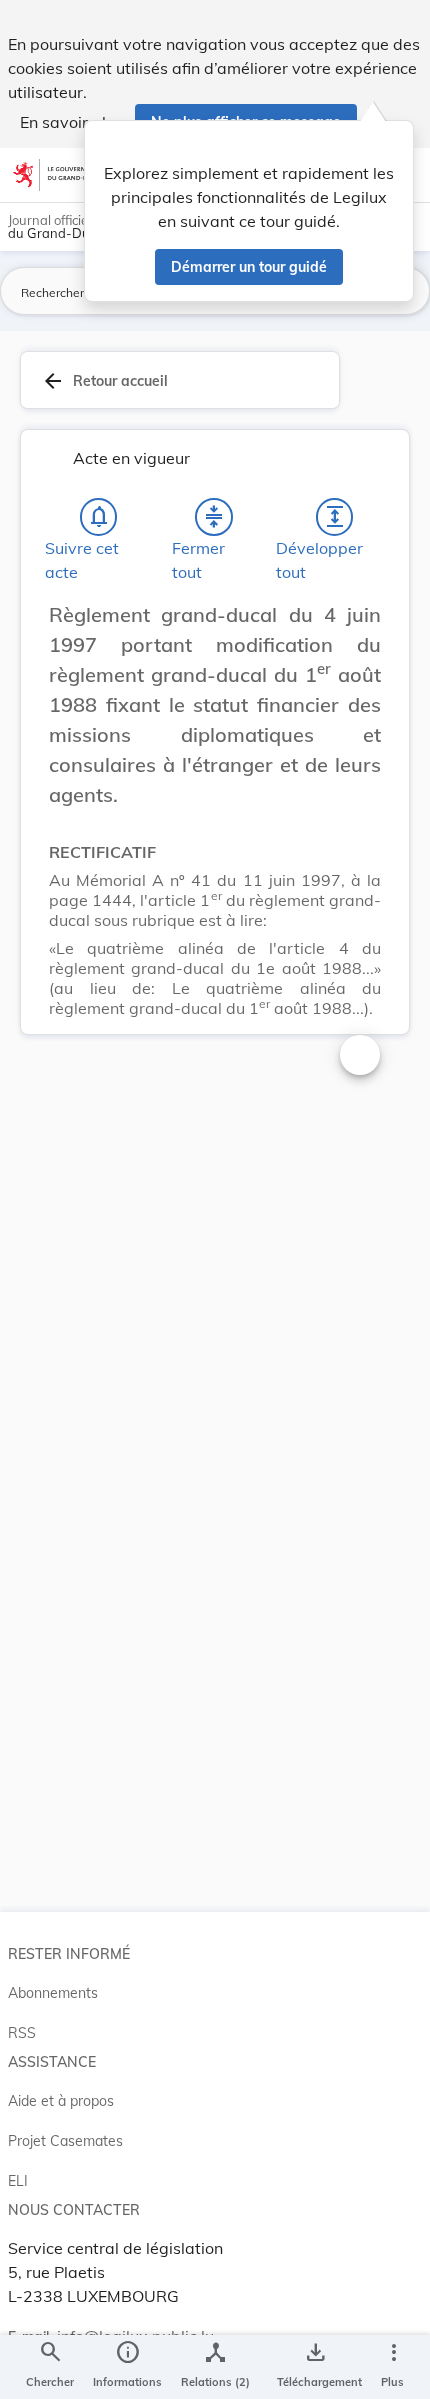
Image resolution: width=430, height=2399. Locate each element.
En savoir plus (71, 122)
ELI (18, 2181)
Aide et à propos (61, 2101)
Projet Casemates (65, 2141)
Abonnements (53, 1993)
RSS (22, 2033)
